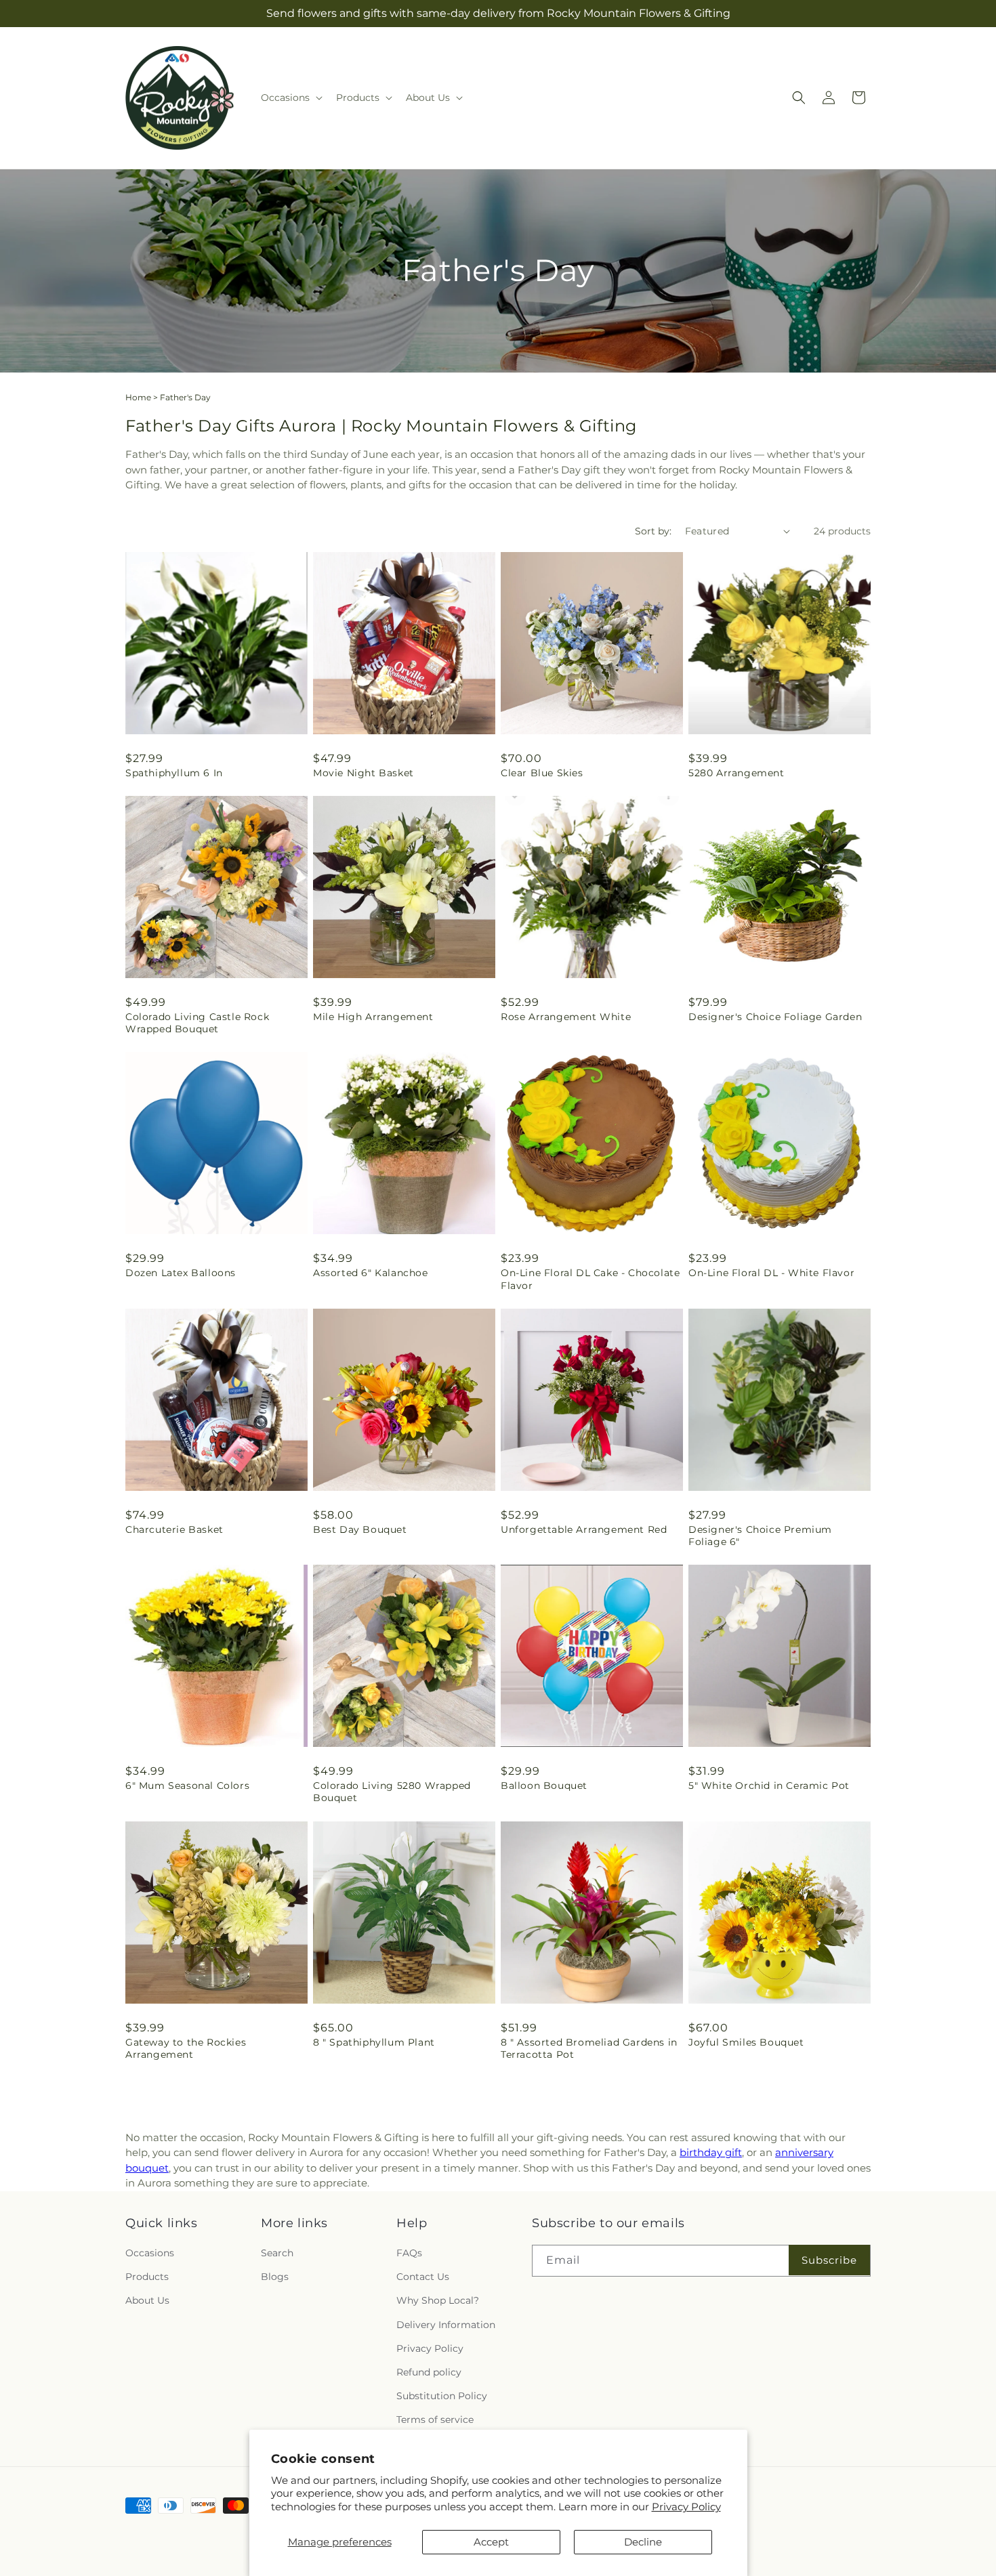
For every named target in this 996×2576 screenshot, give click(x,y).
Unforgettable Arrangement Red (584, 1529)
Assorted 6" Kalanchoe (371, 1273)
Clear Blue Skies (542, 773)
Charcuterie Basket (174, 1529)
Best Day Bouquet (360, 1529)
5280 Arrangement (736, 773)
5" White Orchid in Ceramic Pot (769, 1786)
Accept (491, 2542)
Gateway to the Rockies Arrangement (186, 2048)
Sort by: (653, 531)
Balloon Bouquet (544, 1786)
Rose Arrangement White (566, 1017)
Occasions (150, 2254)
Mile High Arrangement (373, 1017)
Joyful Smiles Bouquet (746, 2042)
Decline (643, 2542)
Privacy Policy (686, 2507)
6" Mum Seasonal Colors (187, 1786)
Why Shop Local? (438, 2301)
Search (277, 2254)
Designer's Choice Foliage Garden (775, 1017)
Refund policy (429, 2373)
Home (138, 397)
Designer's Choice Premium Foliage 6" (760, 1536)
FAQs (409, 2254)
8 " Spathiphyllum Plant (374, 2042)
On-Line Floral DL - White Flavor (771, 1273)
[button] (290, 98)
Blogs (275, 2277)
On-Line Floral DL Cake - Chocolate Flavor (590, 1279)
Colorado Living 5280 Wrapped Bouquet (392, 1792)
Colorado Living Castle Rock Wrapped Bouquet (197, 1023)
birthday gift (711, 2152)
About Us (147, 2301)
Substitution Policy (442, 2396)
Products (147, 2277)
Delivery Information (446, 2325)
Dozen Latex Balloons (181, 1273)
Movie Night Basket (364, 773)
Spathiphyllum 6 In (174, 773)
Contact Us (423, 2277)
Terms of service (435, 2420)
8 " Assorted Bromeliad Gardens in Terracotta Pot (589, 2048)
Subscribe (829, 2260)
